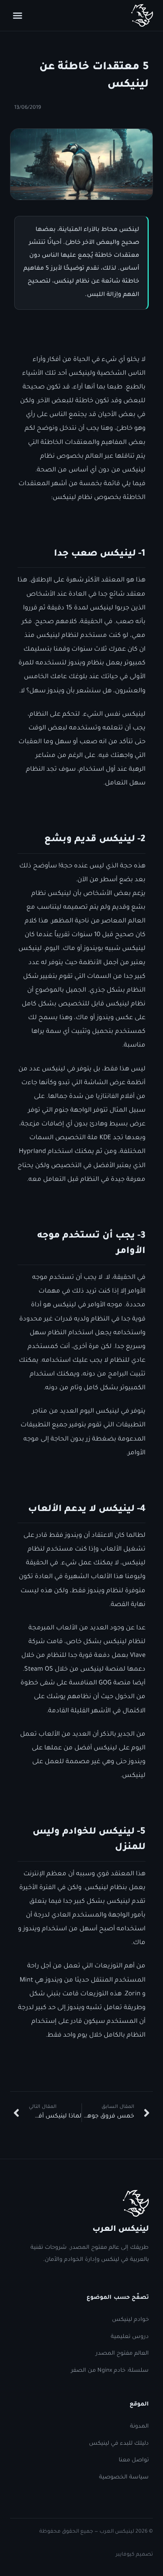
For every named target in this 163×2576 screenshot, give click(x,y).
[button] (18, 15)
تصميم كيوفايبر (134, 2555)
